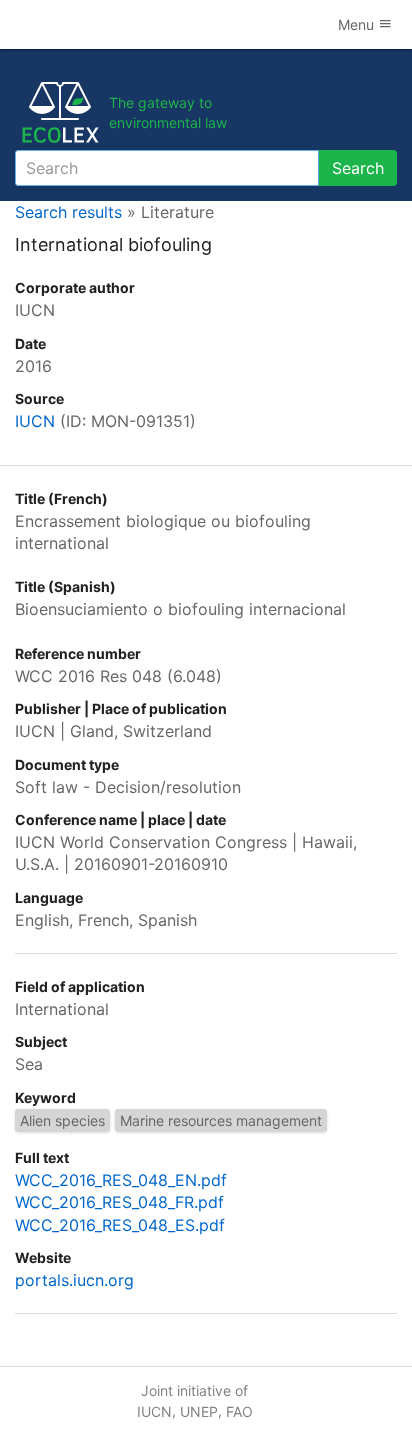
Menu (358, 24)
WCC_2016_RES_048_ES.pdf (120, 1225)
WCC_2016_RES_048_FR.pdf (119, 1202)
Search (358, 168)
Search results (68, 212)
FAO (239, 1411)
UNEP (199, 1411)
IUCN (35, 421)
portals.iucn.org (74, 1280)
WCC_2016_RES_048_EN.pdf (121, 1180)
